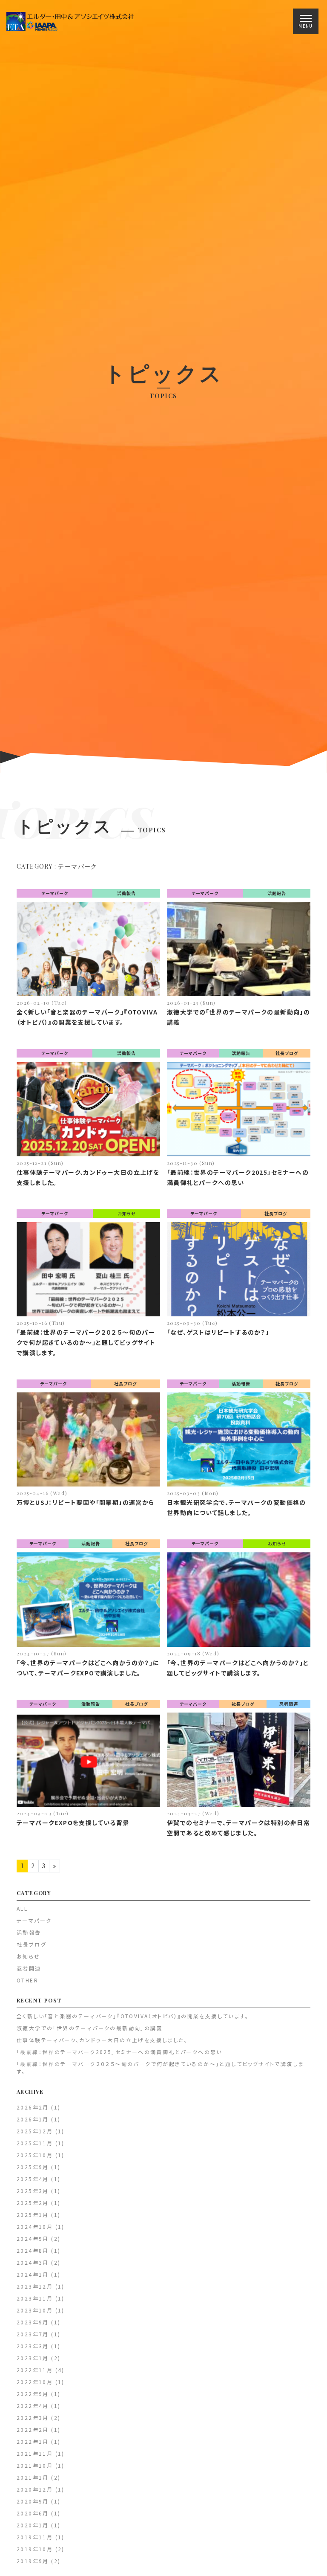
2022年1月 (33, 2441)
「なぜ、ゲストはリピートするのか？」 (218, 1332)
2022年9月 (33, 2394)
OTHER (27, 1980)
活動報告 (126, 893)
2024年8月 (33, 2250)
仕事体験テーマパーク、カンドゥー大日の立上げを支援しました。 (102, 2040)
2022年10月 (35, 2382)
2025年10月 (35, 2155)
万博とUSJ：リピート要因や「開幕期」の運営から (86, 1502)
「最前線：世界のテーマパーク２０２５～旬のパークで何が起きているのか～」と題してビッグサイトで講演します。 (86, 1342)
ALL (22, 1908)
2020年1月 (33, 2525)
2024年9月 (33, 2238)
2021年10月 (35, 2465)
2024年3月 (33, 2262)
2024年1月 (33, 2274)
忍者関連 (289, 1704)
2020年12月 (35, 2489)
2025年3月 (33, 2191)
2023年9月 (33, 2322)
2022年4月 (33, 2406)
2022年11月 (35, 2370)
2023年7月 (33, 2334)
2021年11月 (35, 2453)
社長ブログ (287, 1053)
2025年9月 (33, 2167)
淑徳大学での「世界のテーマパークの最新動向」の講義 (90, 2028)
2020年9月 (33, 2501)
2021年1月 (33, 2477)
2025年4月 (33, 2179)
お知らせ (126, 1213)
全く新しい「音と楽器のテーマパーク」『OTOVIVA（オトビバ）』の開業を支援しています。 (133, 2016)
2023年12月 (35, 2286)
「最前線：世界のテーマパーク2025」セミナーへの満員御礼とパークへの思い (119, 2052)
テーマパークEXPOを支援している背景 (73, 1823)
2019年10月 (35, 2549)
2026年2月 (33, 2107)
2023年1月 (33, 2358)
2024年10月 (35, 2227)
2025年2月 (33, 2203)
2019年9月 (33, 2561)
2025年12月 (35, 2131)
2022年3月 (33, 2418)
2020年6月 (33, 2513)
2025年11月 (35, 2143)
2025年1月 (33, 2215)
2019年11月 (35, 2537)
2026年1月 (33, 2119)
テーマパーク (55, 893)
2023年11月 (35, 2298)
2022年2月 (33, 2430)
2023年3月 (33, 2346)
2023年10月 (35, 2310)
